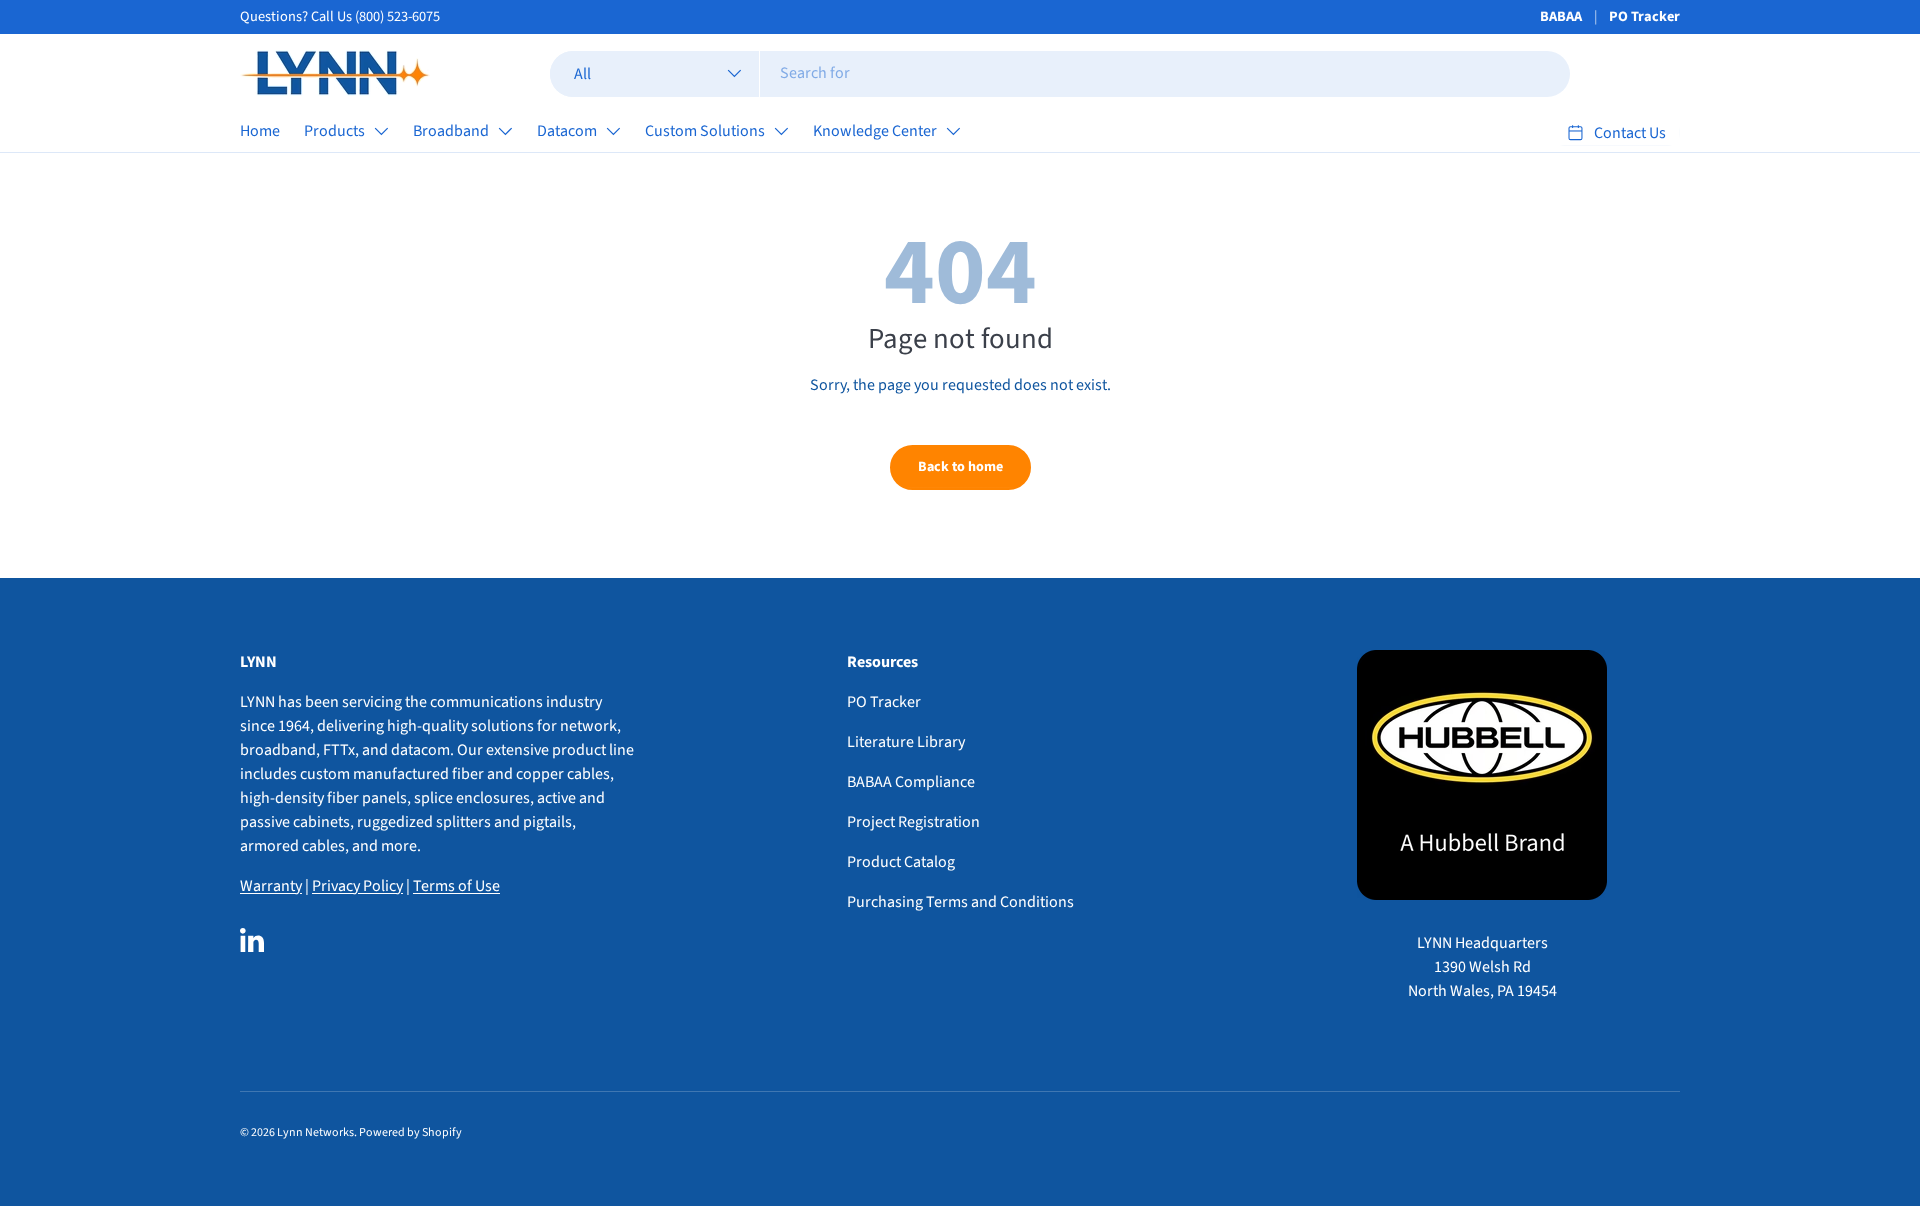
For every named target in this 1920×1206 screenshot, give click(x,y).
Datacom (567, 131)
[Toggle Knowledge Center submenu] (953, 131)
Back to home (960, 467)
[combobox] (1060, 73)
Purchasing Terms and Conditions (960, 902)
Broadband (451, 131)
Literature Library (906, 742)
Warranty (271, 886)
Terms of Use (456, 886)
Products (334, 131)
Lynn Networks (315, 1132)
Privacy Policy (357, 886)
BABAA (1561, 16)
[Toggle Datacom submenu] (613, 131)
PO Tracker (1644, 16)
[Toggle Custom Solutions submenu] (781, 131)
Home (260, 131)
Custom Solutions (705, 131)
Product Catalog (901, 862)
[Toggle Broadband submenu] (505, 131)
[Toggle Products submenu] (381, 131)
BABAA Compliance (911, 782)
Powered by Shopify (410, 1132)
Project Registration (913, 822)
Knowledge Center (875, 131)
